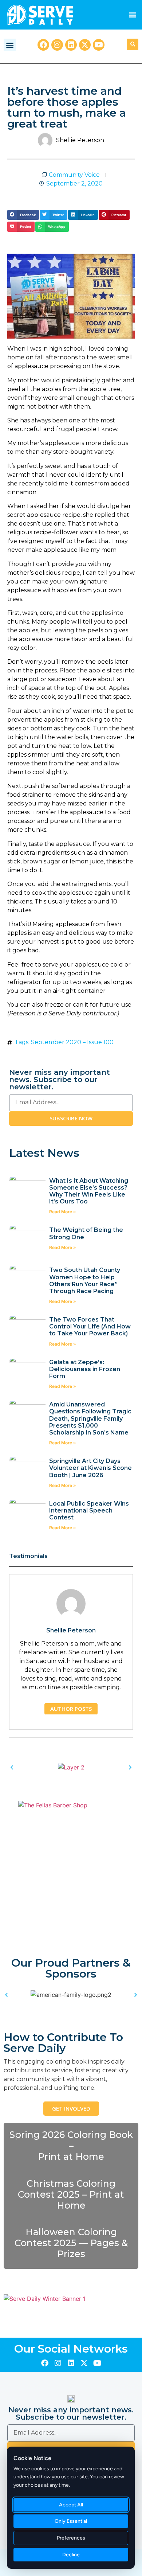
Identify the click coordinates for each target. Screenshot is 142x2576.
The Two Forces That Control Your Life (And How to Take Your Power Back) (90, 1326)
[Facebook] (43, 45)
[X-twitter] (85, 45)
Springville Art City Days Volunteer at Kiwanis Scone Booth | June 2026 (90, 1468)
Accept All (71, 2505)
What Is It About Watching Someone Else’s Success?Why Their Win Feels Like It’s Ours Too (89, 1191)
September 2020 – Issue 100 (72, 1042)
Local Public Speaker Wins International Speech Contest (89, 1511)
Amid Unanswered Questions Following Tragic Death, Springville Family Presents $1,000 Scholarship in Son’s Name (90, 1418)
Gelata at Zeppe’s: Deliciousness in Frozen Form (85, 1369)
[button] (132, 15)
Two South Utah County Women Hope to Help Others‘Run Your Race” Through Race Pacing (85, 1281)
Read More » (63, 1212)
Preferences (71, 2538)
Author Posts (71, 1709)
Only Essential (71, 2521)
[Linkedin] (71, 45)
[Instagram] (57, 45)
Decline (71, 2555)
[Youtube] (99, 45)
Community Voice (74, 175)
